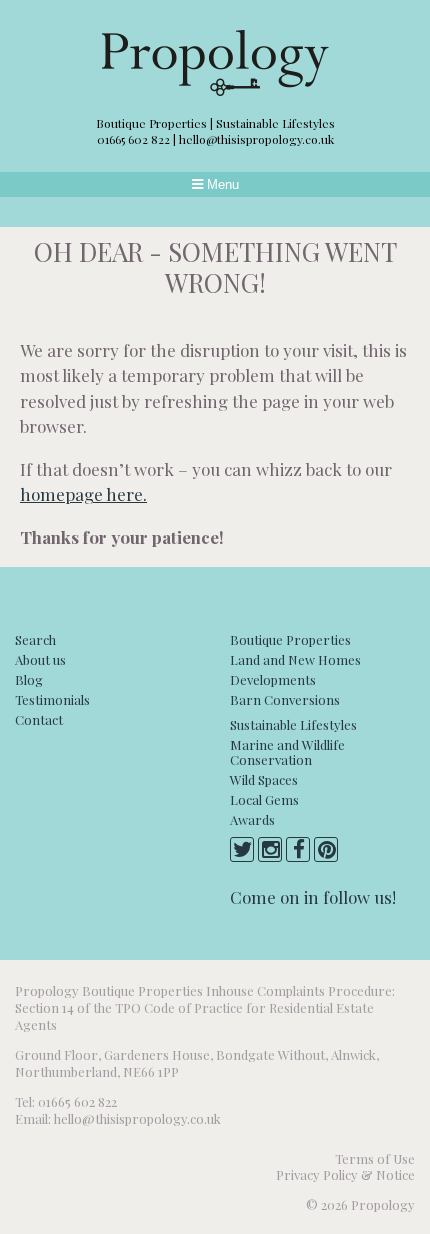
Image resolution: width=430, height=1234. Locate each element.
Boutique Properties (290, 639)
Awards (252, 819)
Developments (273, 679)
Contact (39, 719)
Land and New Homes (295, 659)
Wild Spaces (264, 779)
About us (40, 659)
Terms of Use (375, 1158)
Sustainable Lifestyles (293, 724)
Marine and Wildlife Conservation (287, 752)
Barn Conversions (285, 699)
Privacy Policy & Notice (345, 1174)
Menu (221, 184)
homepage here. (83, 494)
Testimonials (52, 699)
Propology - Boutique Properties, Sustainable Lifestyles (215, 63)
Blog (29, 679)
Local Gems (264, 799)
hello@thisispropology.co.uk (256, 139)
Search (35, 639)
